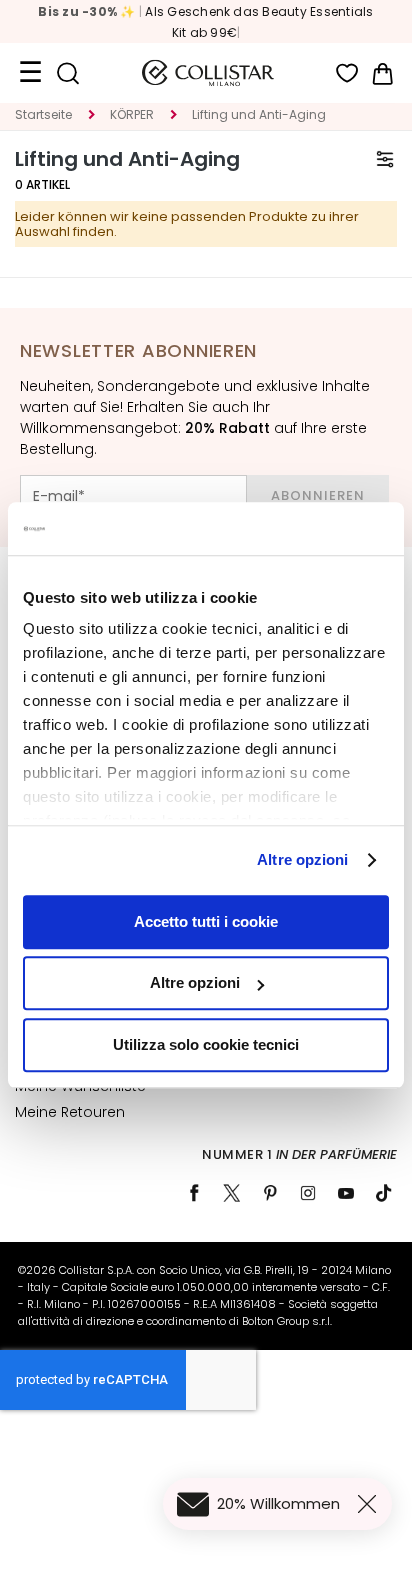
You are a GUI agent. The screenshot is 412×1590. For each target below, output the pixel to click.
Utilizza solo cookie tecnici (206, 1044)
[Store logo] (208, 73)
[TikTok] (384, 1193)
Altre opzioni (302, 859)
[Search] (67, 73)
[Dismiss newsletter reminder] (371, 1504)
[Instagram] (308, 1193)
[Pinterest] (270, 1193)
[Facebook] (194, 1193)
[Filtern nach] (385, 159)
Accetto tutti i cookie (206, 921)
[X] (232, 1193)
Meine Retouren (70, 1112)
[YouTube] (346, 1193)
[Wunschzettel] (347, 73)
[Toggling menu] (30, 73)
